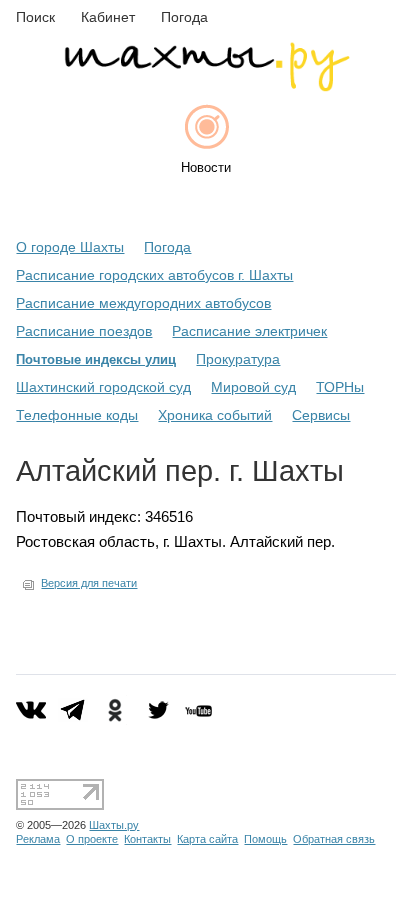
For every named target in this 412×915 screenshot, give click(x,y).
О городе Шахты (70, 247)
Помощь (265, 839)
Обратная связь (334, 839)
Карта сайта (207, 839)
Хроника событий (215, 415)
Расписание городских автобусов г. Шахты (154, 275)
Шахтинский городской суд (103, 387)
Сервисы (321, 415)
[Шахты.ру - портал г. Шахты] (206, 86)
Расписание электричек (249, 331)
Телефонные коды (77, 415)
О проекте (92, 839)
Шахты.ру (114, 825)
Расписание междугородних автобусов (143, 303)
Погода (167, 247)
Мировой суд (253, 387)
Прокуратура (238, 359)
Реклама (38, 839)
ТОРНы (340, 387)
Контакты (147, 839)
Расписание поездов (84, 331)
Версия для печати (89, 583)
